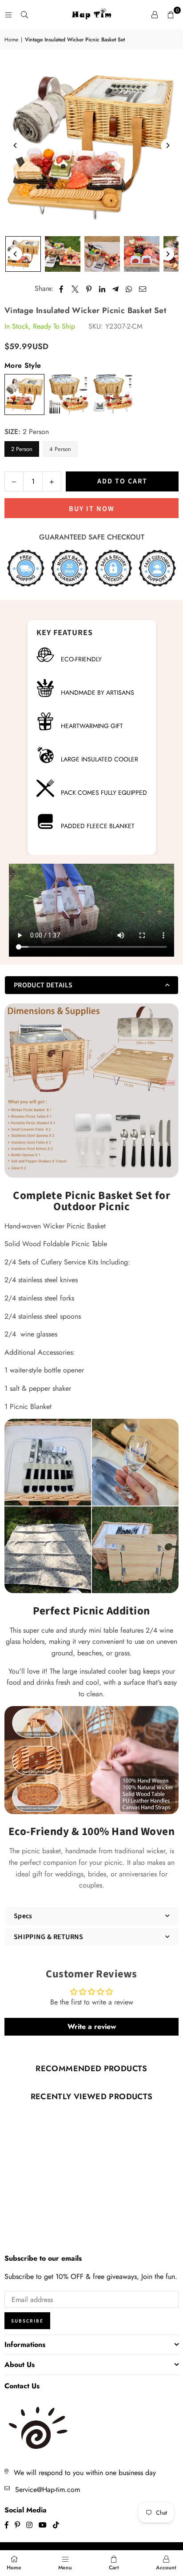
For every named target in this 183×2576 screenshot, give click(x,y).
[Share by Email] (143, 289)
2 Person (22, 449)
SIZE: (27, 432)
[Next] (167, 145)
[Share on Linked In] (102, 289)
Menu (65, 2568)
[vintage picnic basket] (23, 254)
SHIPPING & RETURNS (49, 1937)
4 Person (60, 449)
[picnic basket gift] (102, 254)
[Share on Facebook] (62, 289)
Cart (114, 2568)
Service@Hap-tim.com (48, 2489)
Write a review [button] (92, 2027)
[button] (171, 15)
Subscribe (27, 2321)
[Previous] (16, 145)
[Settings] (155, 15)
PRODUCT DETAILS (43, 985)
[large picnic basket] (63, 254)
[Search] (24, 14)
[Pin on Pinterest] (89, 289)
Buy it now (92, 509)
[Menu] (8, 14)
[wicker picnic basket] (142, 254)
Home (11, 40)
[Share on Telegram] (116, 289)
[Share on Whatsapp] (129, 289)
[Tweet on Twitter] (75, 289)
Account (166, 2568)
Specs (23, 1916)
